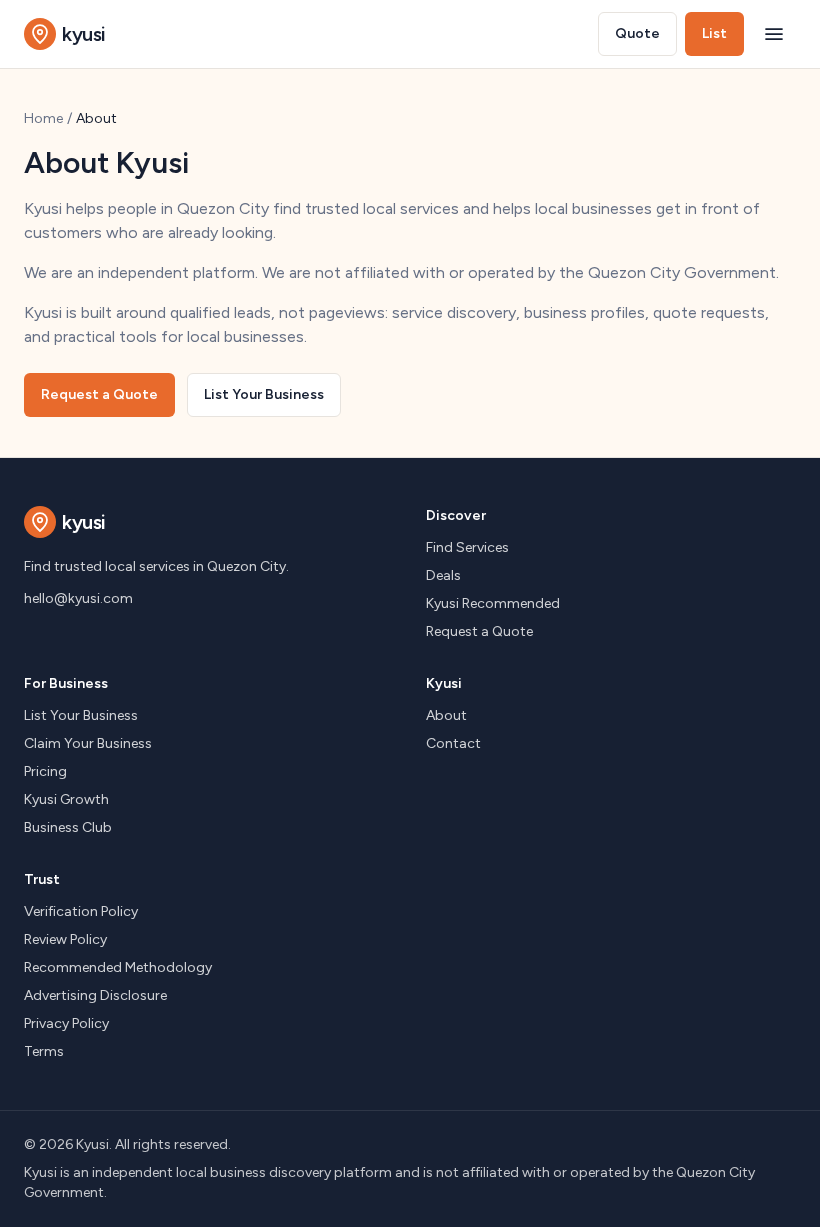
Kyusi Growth (66, 799)
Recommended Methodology (118, 967)
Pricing (45, 771)
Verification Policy (81, 911)
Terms (44, 1051)
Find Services (467, 547)
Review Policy (65, 939)
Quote (637, 33)
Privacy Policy (66, 1023)
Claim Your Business (88, 743)
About (446, 715)
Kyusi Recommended (493, 603)
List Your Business (264, 394)
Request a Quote (99, 394)
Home (43, 118)
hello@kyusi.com (78, 598)
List (714, 33)
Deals (443, 575)
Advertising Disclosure (95, 995)
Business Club (68, 827)
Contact (453, 743)
